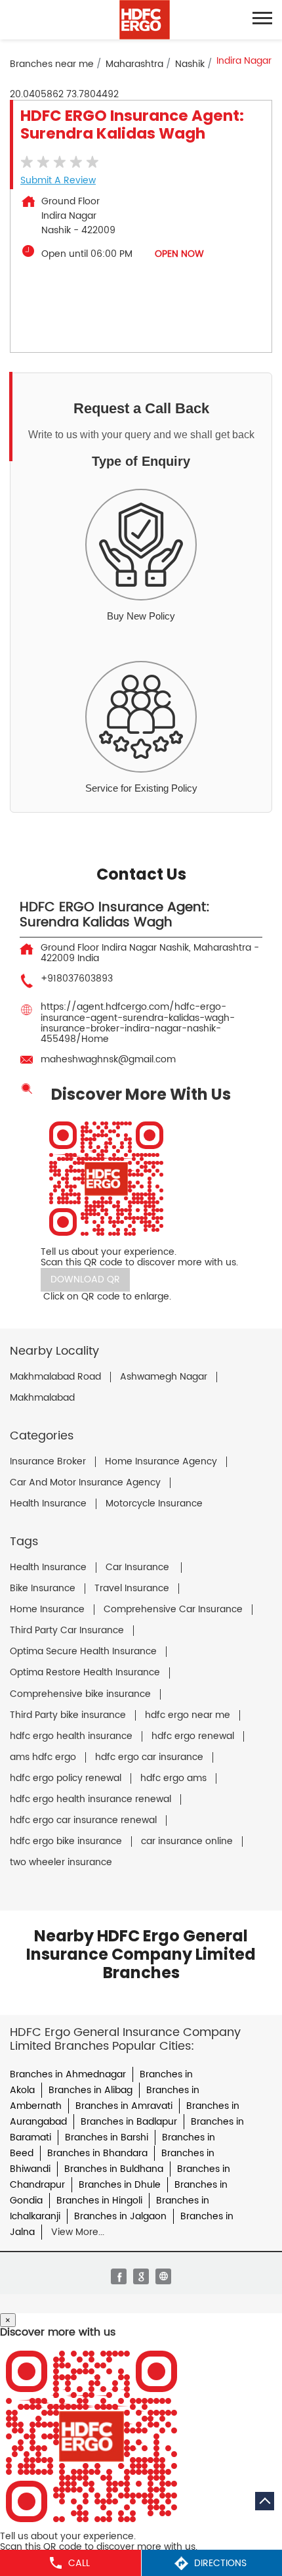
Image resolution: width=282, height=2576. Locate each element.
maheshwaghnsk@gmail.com (108, 1059)
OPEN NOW (179, 254)
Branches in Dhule (120, 2185)
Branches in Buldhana (114, 2169)
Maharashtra (134, 64)
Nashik (190, 64)
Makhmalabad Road (55, 1377)
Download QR (85, 1279)
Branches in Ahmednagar (68, 2074)
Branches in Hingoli (99, 2201)
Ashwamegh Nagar (164, 1377)
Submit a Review (58, 180)
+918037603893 (77, 979)
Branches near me (52, 64)
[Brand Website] (163, 2276)
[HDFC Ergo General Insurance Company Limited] (145, 20)
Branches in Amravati (124, 2106)
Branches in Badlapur (129, 2122)
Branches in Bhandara (97, 2153)
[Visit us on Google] (141, 2276)
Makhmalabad (42, 1398)
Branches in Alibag (91, 2090)
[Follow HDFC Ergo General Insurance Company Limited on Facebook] (119, 2276)
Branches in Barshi (107, 2137)
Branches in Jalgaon (120, 2216)
